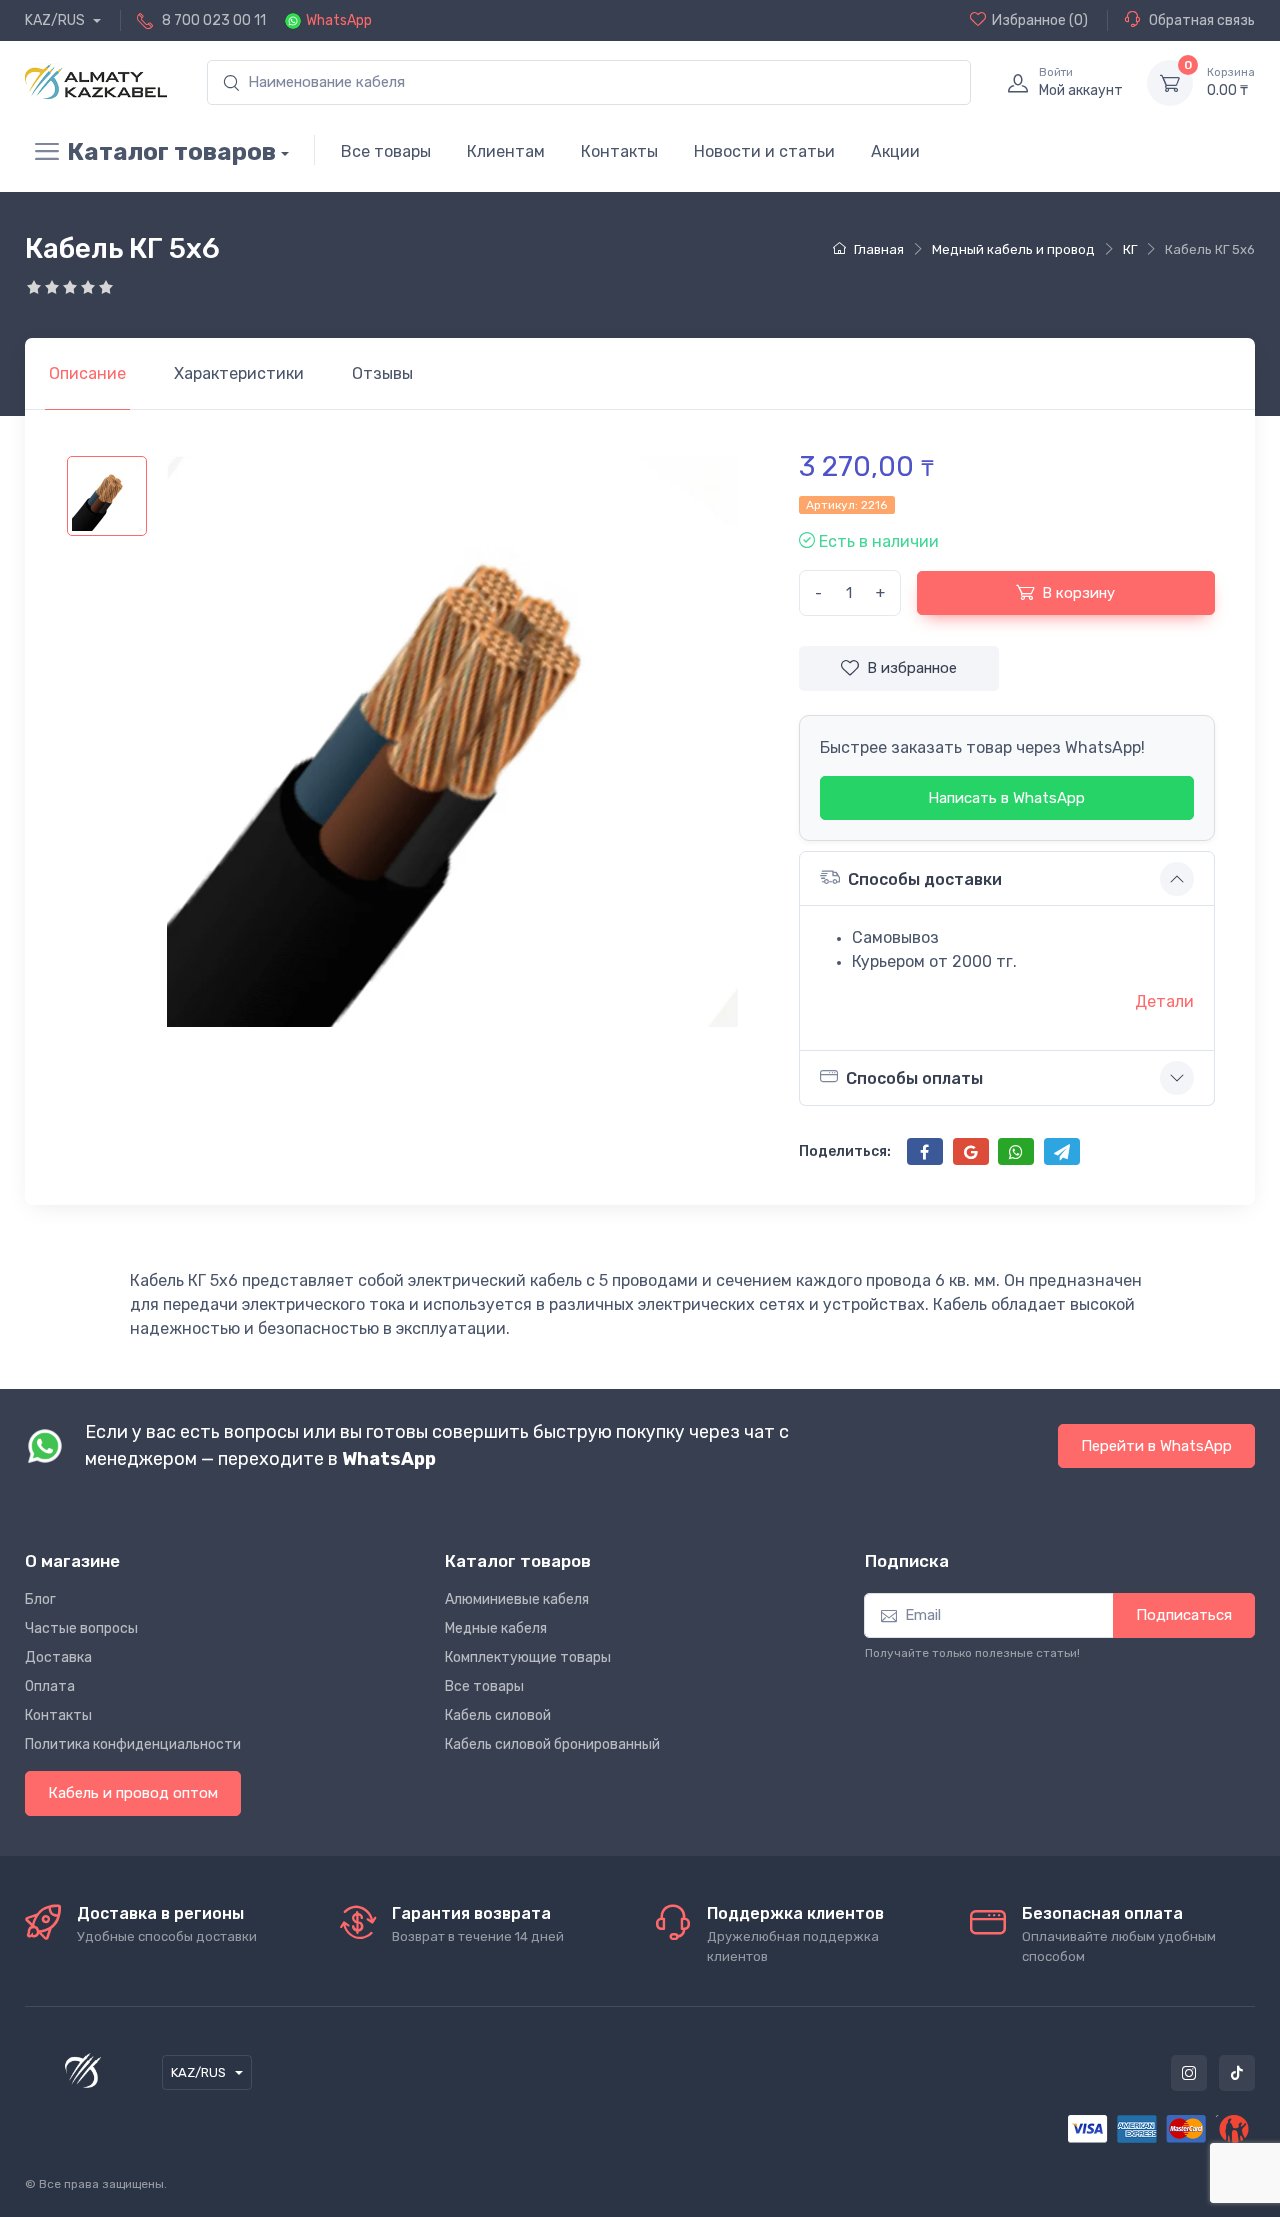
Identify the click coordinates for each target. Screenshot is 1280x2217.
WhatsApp (339, 20)
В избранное (912, 668)
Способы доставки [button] (925, 879)
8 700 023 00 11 (214, 20)
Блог (40, 1599)
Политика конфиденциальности (133, 1744)
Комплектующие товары (528, 1657)
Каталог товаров (171, 152)
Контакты (619, 151)
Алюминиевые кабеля (517, 1599)
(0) (1040, 20)
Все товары (386, 151)
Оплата (50, 1686)
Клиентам (506, 151)
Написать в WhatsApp (1006, 798)
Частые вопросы (81, 1628)
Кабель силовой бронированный (552, 1744)
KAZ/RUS (56, 20)
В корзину (1078, 593)
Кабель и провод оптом (133, 1793)
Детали (1164, 1001)
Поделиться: (845, 1151)
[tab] (239, 374)
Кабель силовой (498, 1715)
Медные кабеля (496, 1628)
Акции (895, 151)
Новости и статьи (764, 151)
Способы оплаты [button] (914, 1078)
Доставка (58, 1657)
